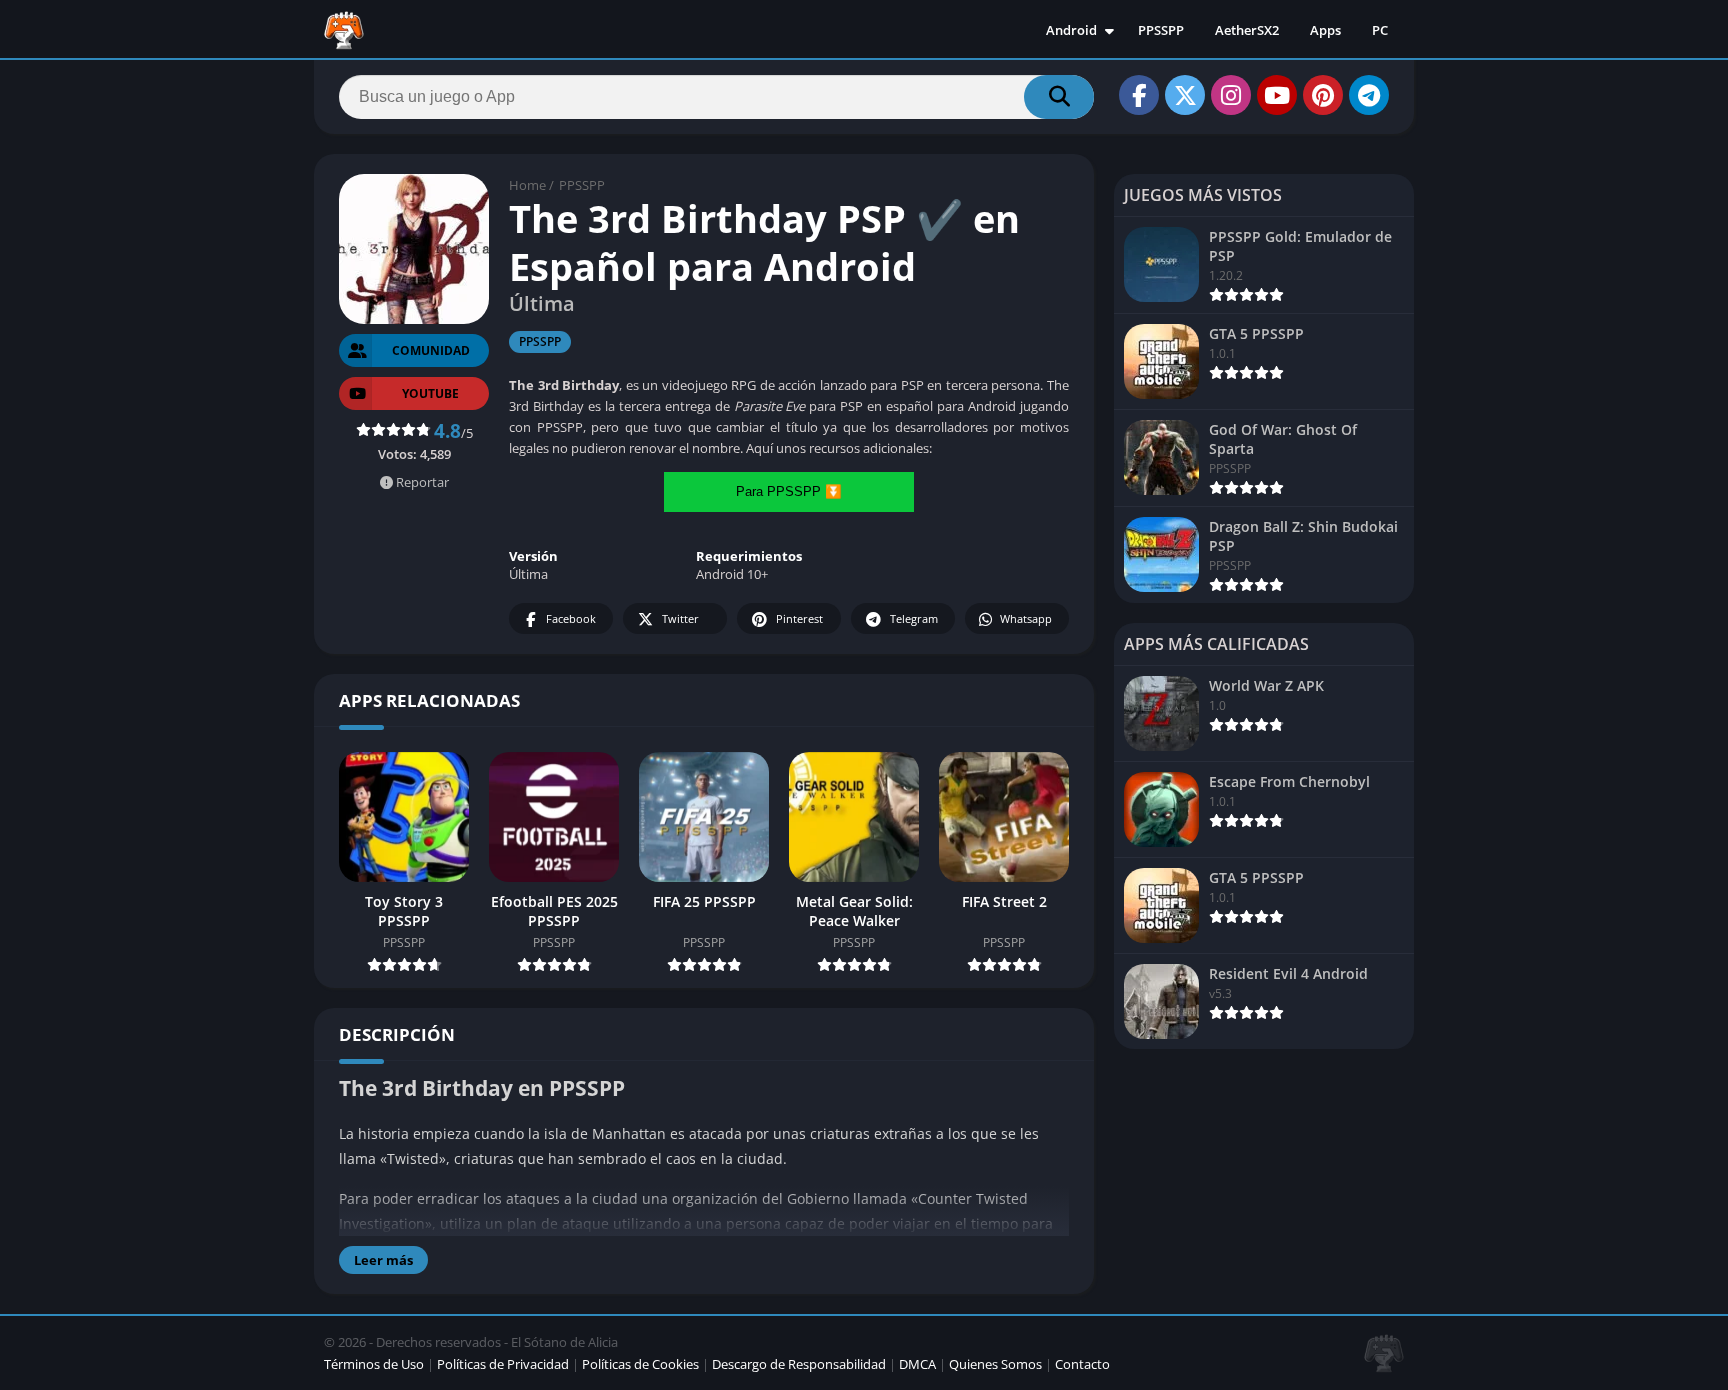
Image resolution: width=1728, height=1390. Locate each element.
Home (527, 185)
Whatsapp (1026, 618)
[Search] (1059, 97)
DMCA (917, 1364)
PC (1380, 30)
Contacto (1082, 1364)
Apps (1325, 30)
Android (1071, 30)
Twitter (680, 618)
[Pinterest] (1323, 95)
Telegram (914, 618)
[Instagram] (1231, 95)
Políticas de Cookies (640, 1364)
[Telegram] (1369, 95)
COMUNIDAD (431, 350)
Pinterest (799, 618)
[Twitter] (1185, 95)
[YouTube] (1277, 95)
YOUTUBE (430, 393)
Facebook (571, 618)
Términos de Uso (374, 1364)
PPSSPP (1161, 30)
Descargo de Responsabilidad (799, 1364)
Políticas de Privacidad (503, 1364)
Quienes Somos (995, 1364)
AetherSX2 (1247, 30)
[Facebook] (1139, 95)
